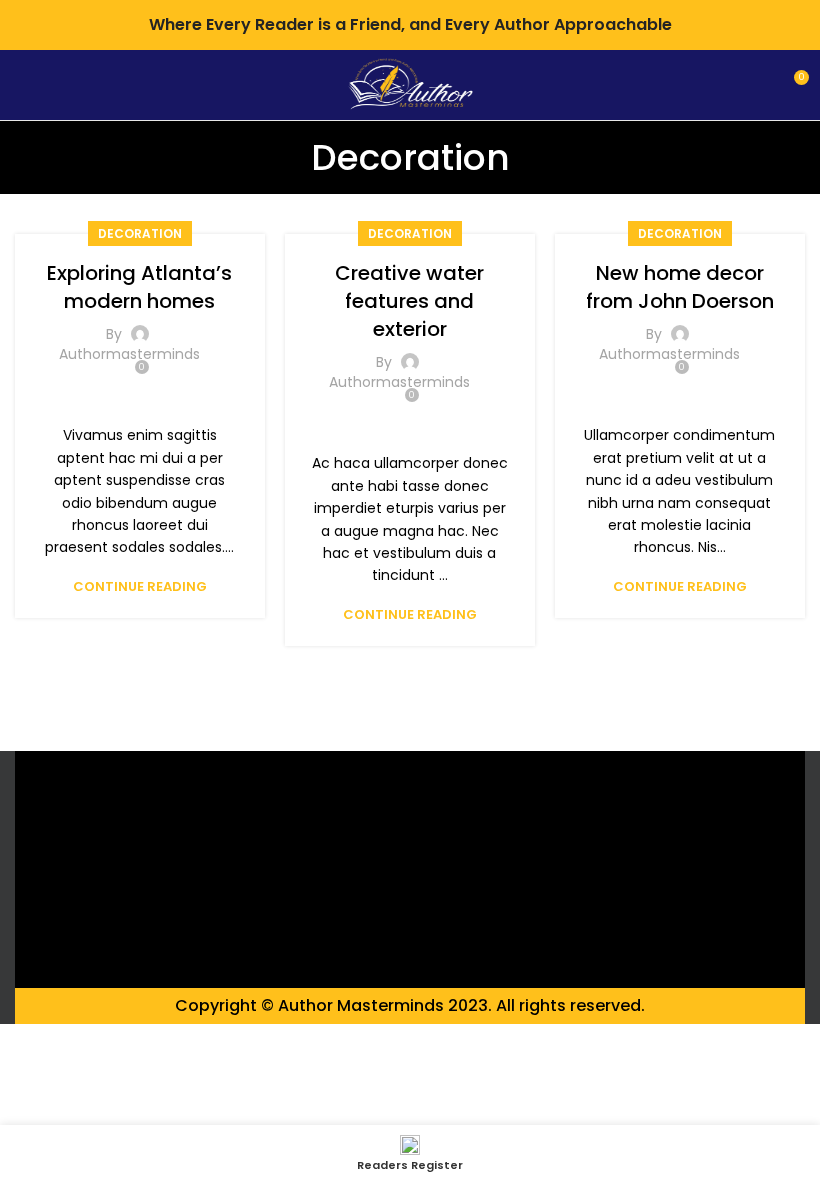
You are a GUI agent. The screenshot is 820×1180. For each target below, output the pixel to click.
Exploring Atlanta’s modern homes (139, 287)
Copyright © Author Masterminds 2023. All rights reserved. (410, 1005)
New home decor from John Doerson (680, 287)
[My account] (756, 85)
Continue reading (140, 586)
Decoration (140, 233)
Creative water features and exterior (409, 301)
